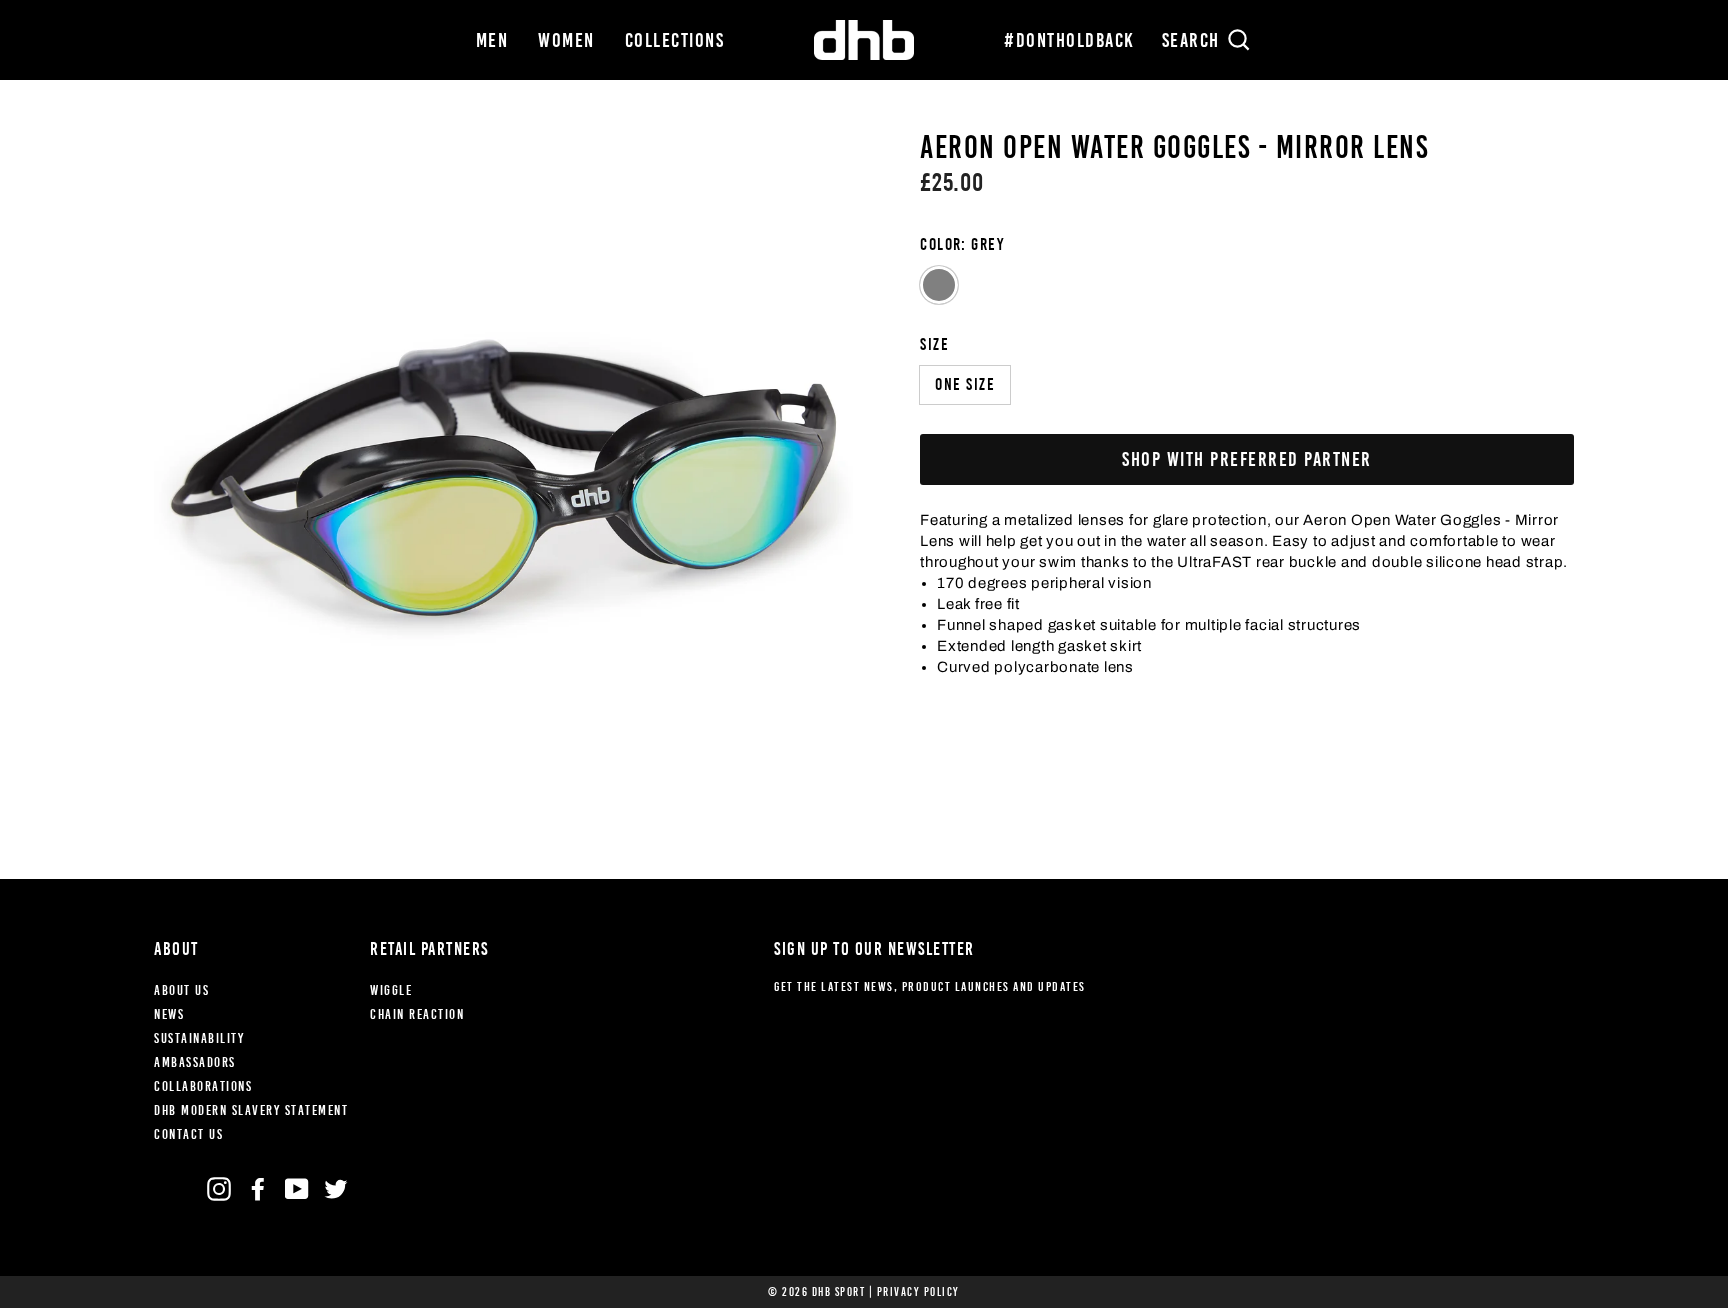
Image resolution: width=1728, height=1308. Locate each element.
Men (492, 40)
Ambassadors (195, 1062)
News (169, 1014)
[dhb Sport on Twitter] (336, 1189)
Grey (939, 285)
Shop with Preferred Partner (1247, 459)
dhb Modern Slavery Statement (251, 1110)
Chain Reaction (417, 1014)
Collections (675, 40)
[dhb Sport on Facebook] (258, 1189)
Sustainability (199, 1038)
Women (566, 40)
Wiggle (391, 990)
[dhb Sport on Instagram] (219, 1189)
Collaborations (203, 1086)
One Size (965, 384)
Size (934, 344)
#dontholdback (1069, 40)
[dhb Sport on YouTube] (297, 1189)
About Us (181, 990)
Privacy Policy (918, 1292)
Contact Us (188, 1134)
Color (962, 244)
